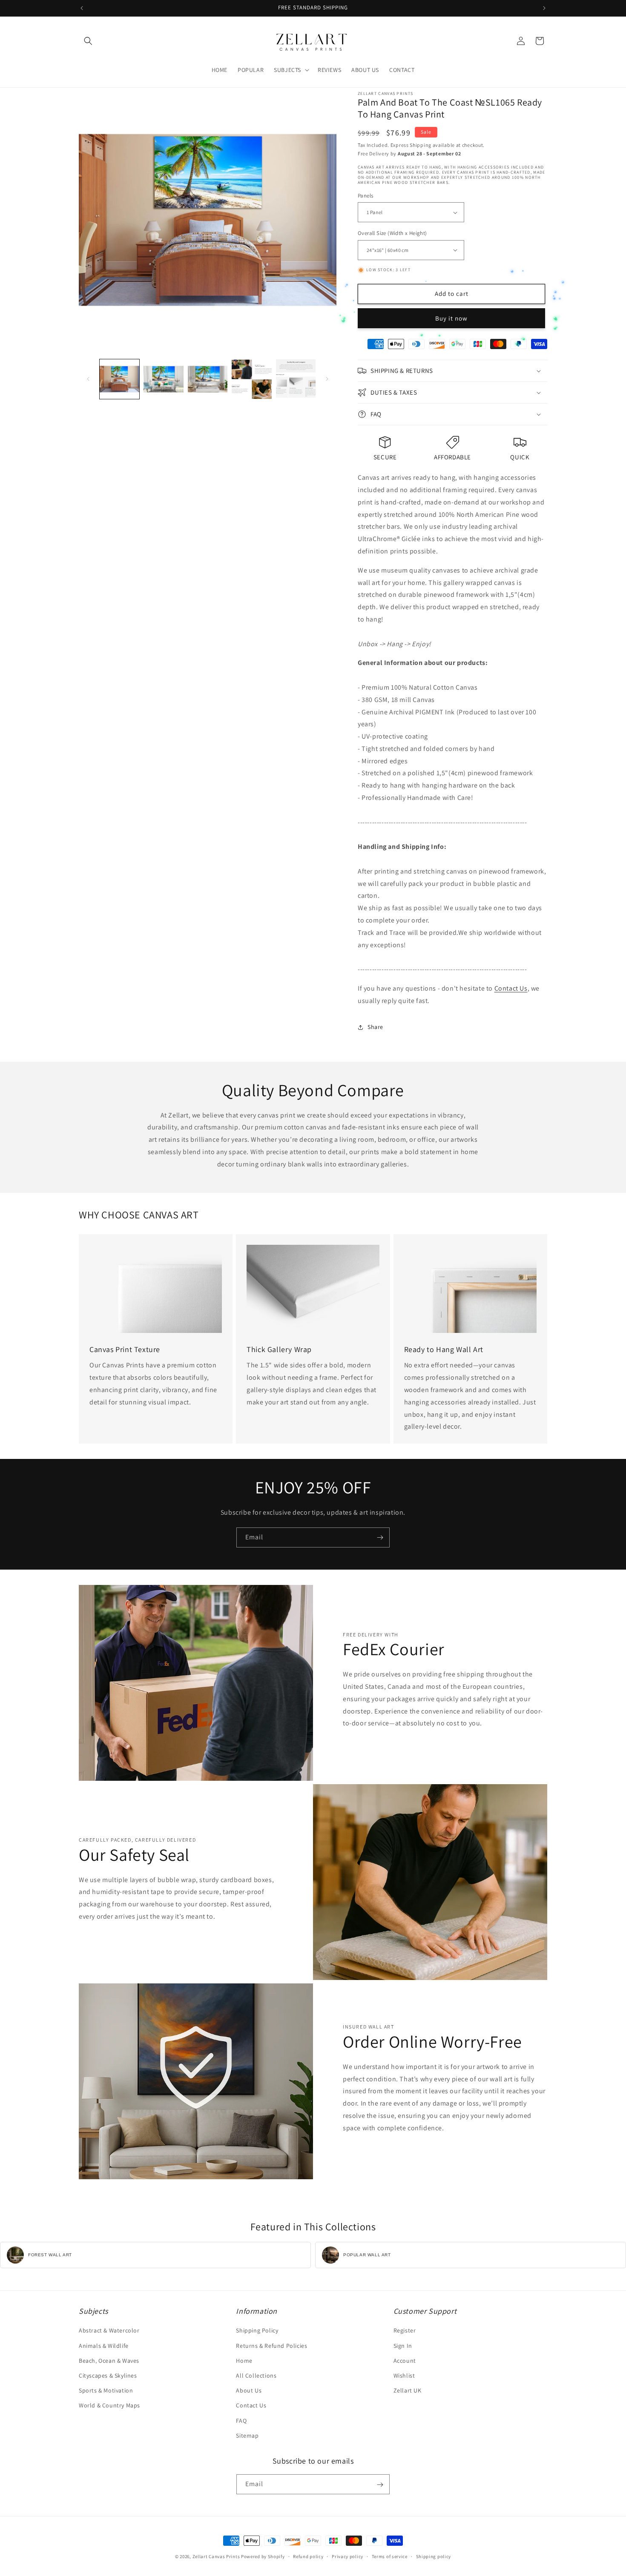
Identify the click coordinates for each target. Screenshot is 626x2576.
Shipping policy (434, 2556)
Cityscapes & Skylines (108, 2375)
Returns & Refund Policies (271, 2346)
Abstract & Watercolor (109, 2331)
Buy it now (451, 318)
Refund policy (308, 2556)
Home (244, 2361)
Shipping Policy (257, 2331)
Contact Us (511, 988)
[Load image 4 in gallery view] (251, 379)
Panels (365, 196)
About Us (249, 2390)
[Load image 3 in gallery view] (208, 379)
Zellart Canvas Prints (216, 2556)
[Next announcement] (544, 8)
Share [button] (375, 1027)
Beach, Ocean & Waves (109, 2361)
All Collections (256, 2375)
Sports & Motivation (106, 2390)
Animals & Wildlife (104, 2346)
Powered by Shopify (263, 2556)
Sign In (403, 2346)
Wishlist (404, 2375)
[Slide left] (88, 379)
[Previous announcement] (82, 8)
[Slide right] (327, 379)
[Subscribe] (380, 1537)
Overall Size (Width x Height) (392, 233)
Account (405, 2361)
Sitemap (247, 2436)
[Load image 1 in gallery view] (119, 379)
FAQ (241, 2421)
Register (405, 2331)
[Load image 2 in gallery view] (163, 379)
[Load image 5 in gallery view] (296, 379)
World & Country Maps (109, 2406)
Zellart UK (408, 2390)
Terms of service (390, 2556)
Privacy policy (347, 2556)
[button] (88, 41)
